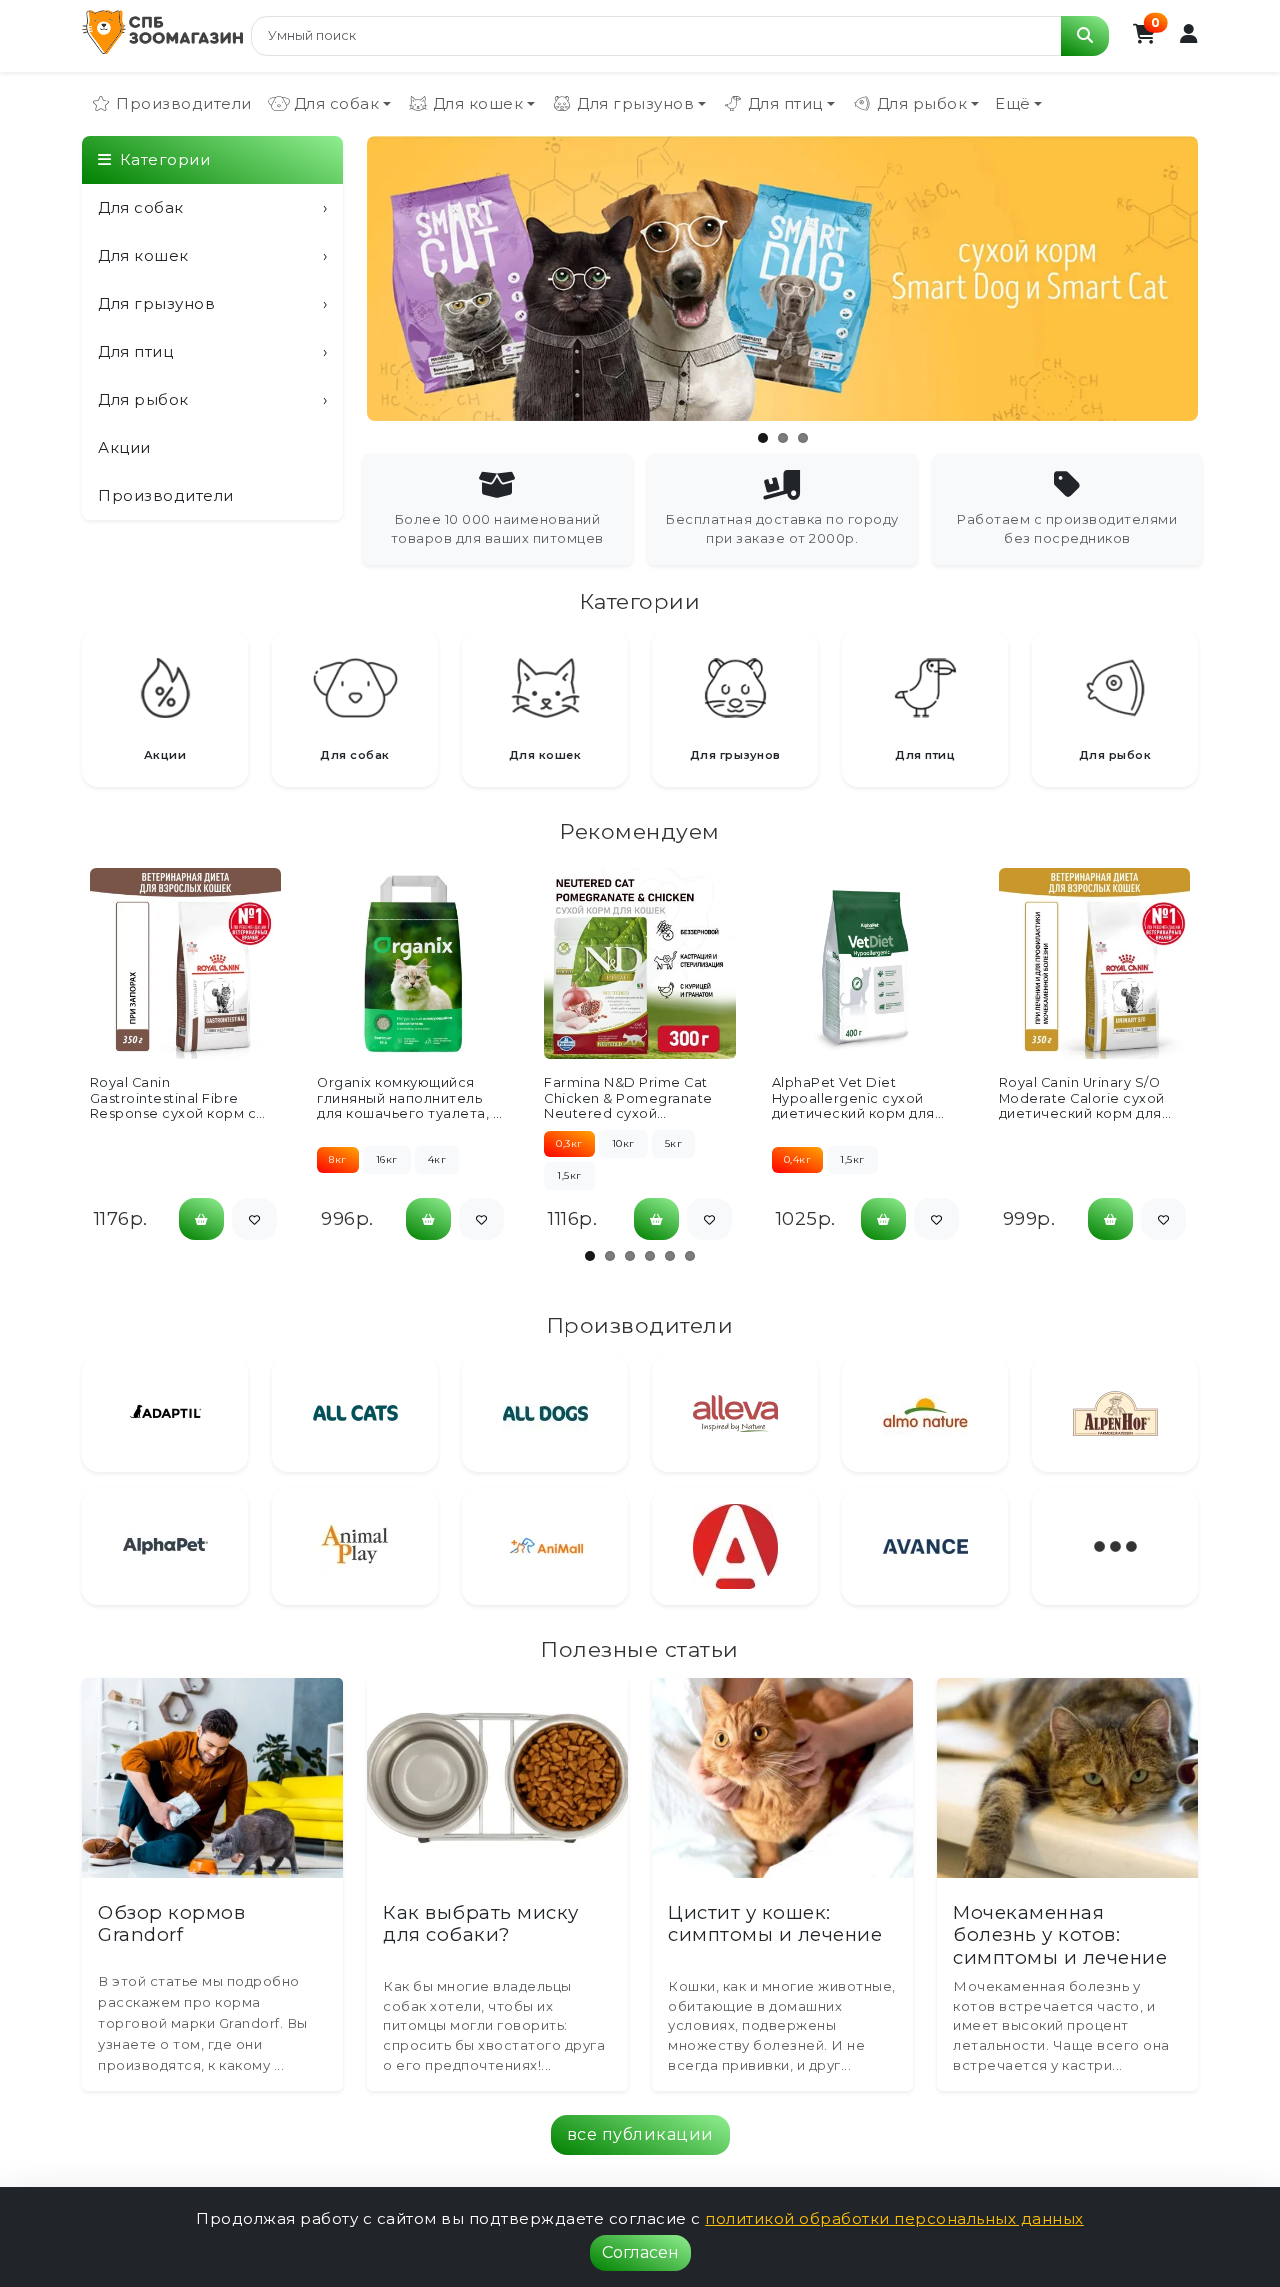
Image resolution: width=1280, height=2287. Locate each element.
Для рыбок (212, 399)
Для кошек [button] (478, 103)
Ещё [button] (1013, 103)
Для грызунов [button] (635, 103)
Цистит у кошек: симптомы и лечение (775, 1923)
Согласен (640, 2252)
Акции (124, 447)
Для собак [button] (337, 103)
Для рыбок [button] (922, 103)
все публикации (640, 2134)
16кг (387, 1159)
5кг (674, 1143)
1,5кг (569, 1175)
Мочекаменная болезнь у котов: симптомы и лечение (1060, 1935)
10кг (623, 1143)
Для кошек (212, 255)
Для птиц (212, 351)
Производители (184, 103)
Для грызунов (212, 303)
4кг (437, 1159)
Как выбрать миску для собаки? (481, 1923)
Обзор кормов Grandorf (171, 1923)
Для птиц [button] (785, 103)
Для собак (212, 207)
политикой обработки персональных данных (894, 2218)
